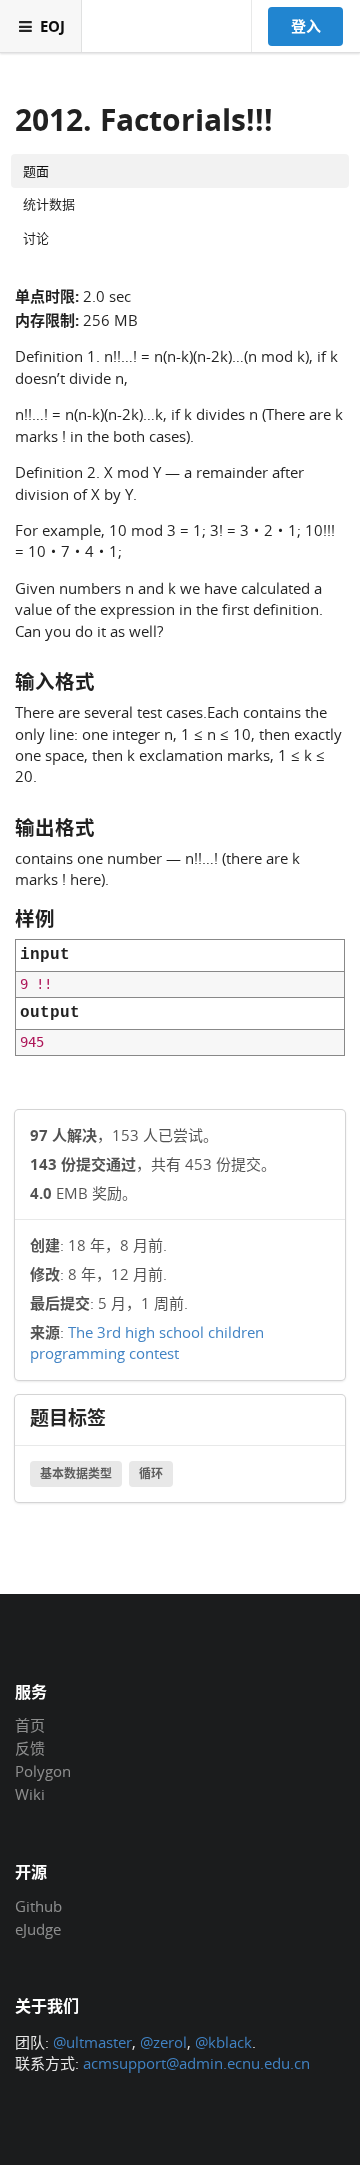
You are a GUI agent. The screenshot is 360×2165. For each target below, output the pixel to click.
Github (38, 1907)
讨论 (36, 238)
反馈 (30, 1748)
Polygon (43, 1771)
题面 (36, 171)
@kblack (223, 2042)
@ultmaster (92, 2042)
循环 (151, 1473)
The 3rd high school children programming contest (147, 1342)
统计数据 (49, 204)
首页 (30, 1726)
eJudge (38, 1928)
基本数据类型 (76, 1473)
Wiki (30, 1793)
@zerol (163, 2042)
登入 (306, 26)
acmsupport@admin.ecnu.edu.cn (196, 2063)
